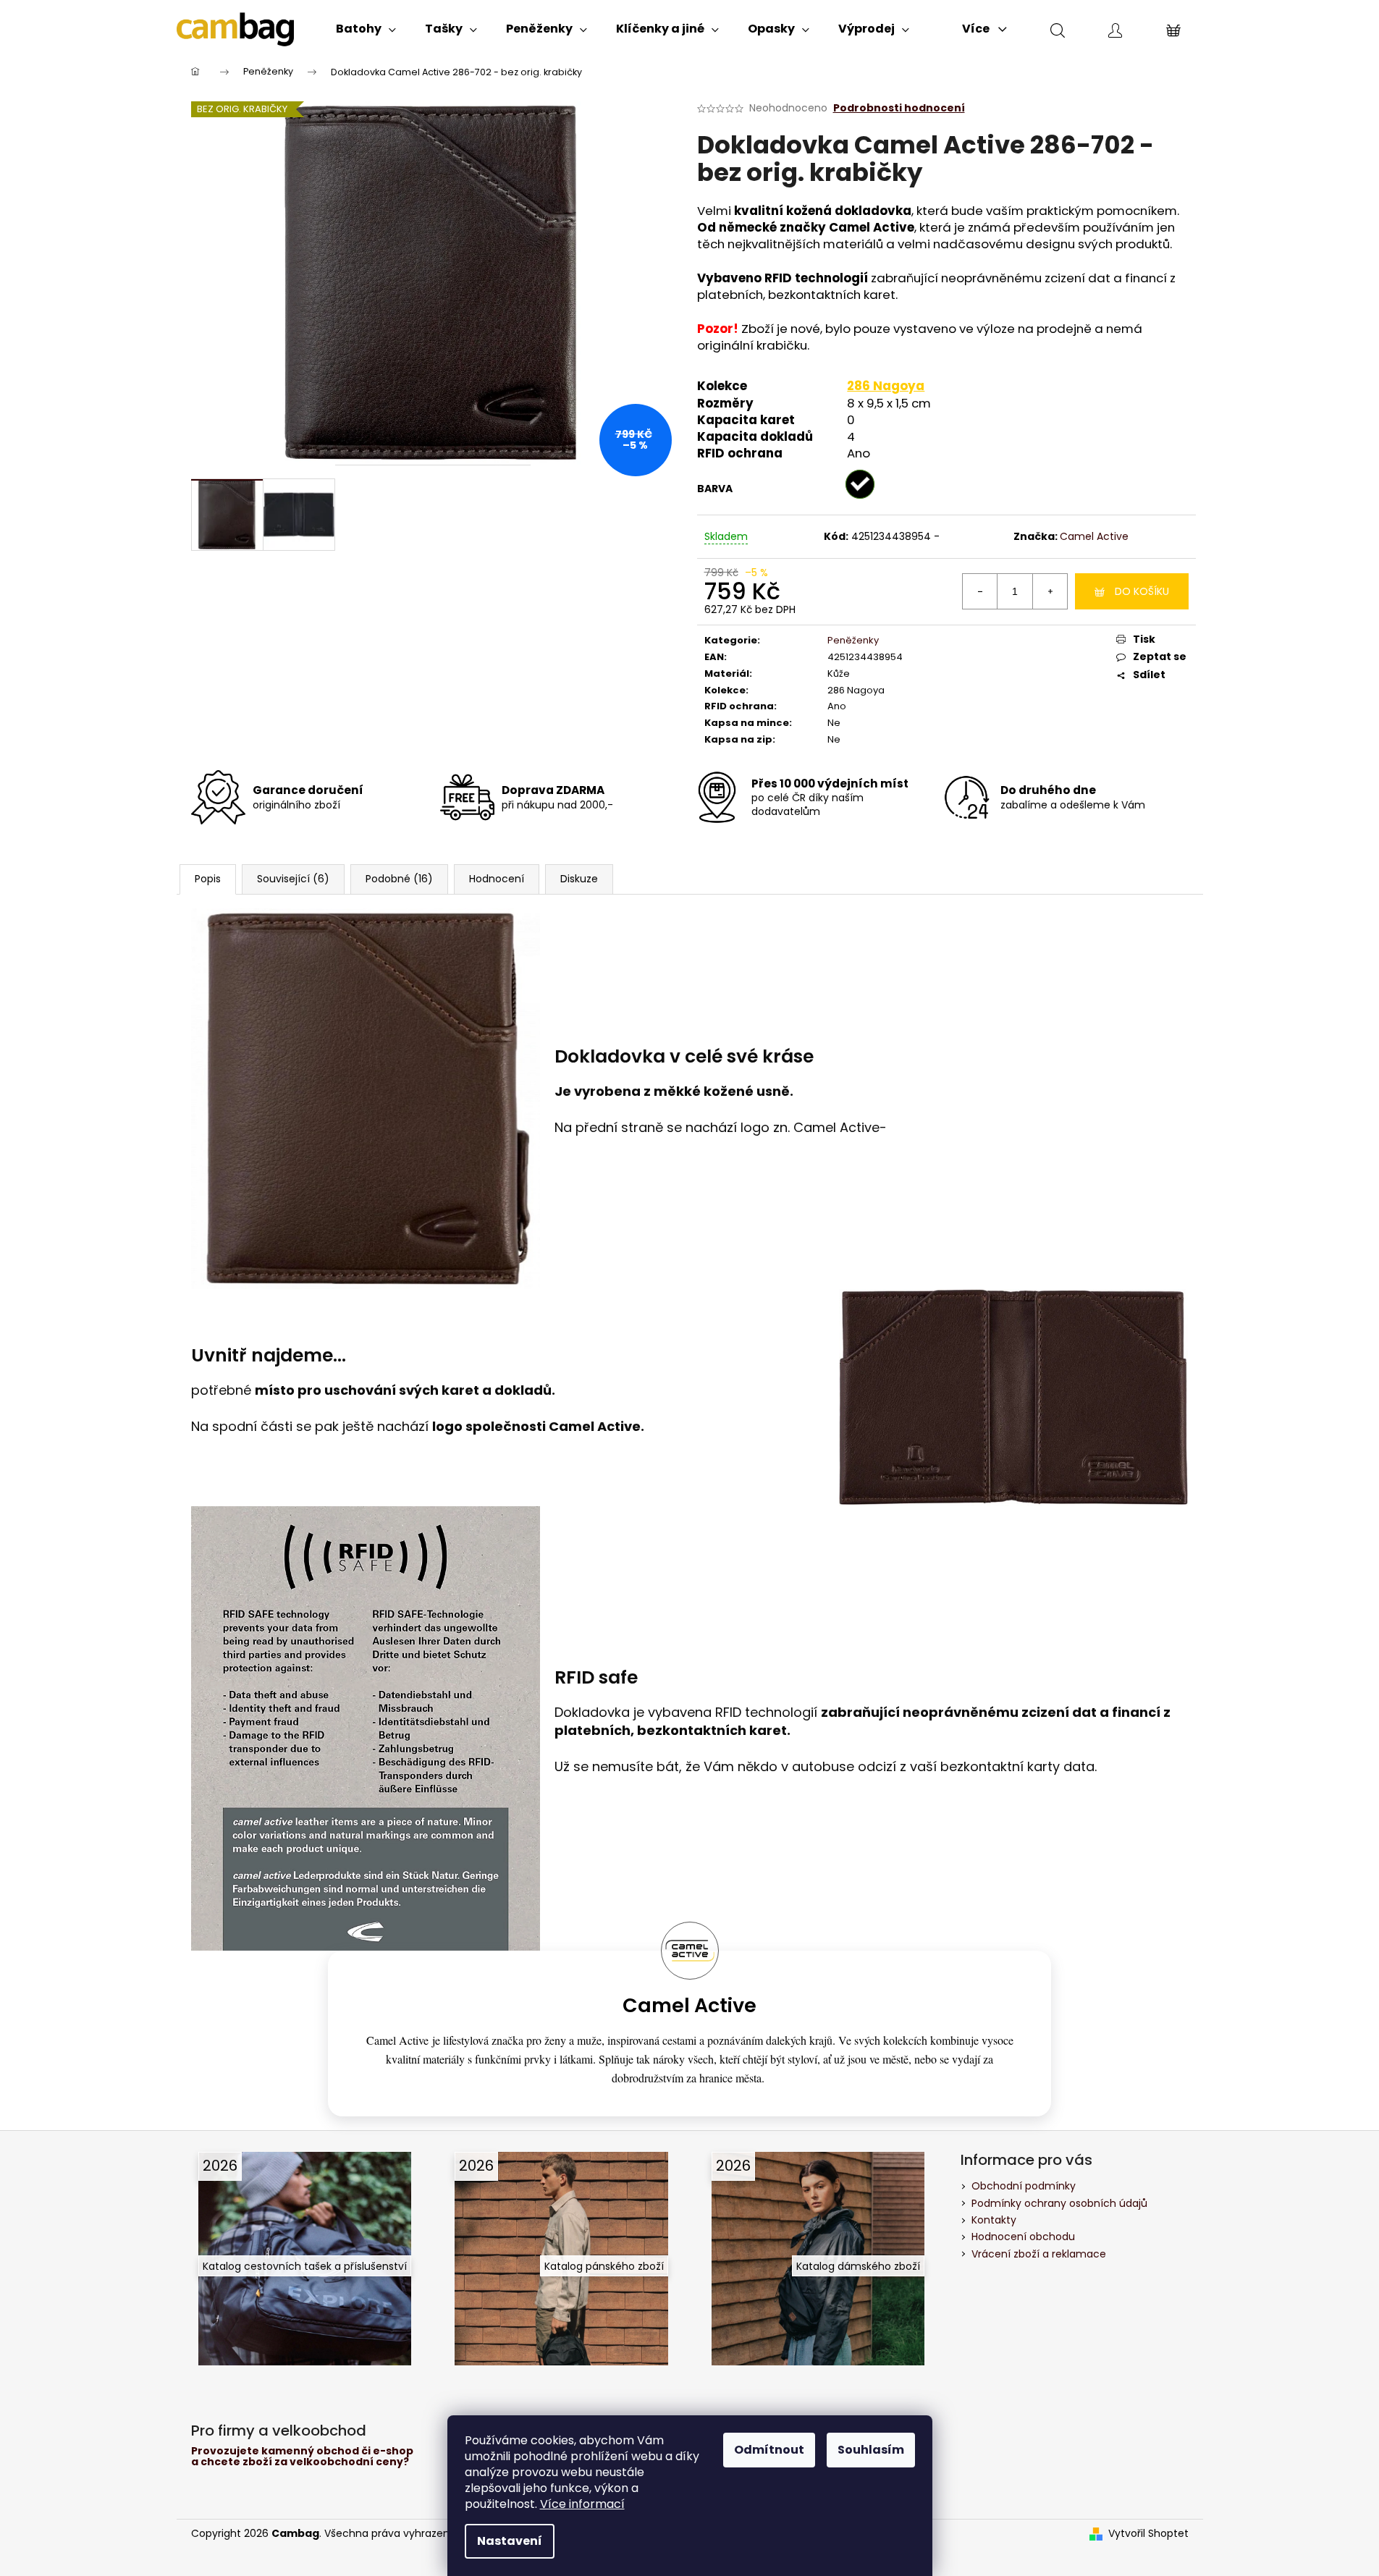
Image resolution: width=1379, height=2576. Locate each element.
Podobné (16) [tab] (399, 879)
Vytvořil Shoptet (1148, 2534)
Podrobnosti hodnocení (899, 108)
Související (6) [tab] (293, 879)
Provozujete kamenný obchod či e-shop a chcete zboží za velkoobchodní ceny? (302, 2457)
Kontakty (994, 2220)
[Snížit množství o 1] (980, 591)
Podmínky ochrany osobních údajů (1059, 2203)
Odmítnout (769, 2450)
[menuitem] (366, 29)
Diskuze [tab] (579, 879)
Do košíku (1142, 591)
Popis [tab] (208, 879)
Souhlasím (871, 2450)
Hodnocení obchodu (1023, 2237)
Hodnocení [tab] (497, 879)
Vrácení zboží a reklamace (1039, 2254)
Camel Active (1094, 536)
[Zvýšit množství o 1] (1050, 591)
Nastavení (510, 2541)
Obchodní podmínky (1024, 2186)
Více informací (582, 2504)
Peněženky (853, 640)
